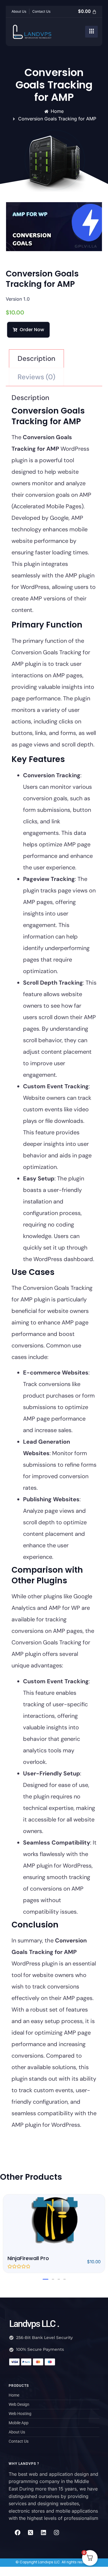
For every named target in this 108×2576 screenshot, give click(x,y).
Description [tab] (36, 358)
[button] (46, 2279)
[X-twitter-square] (31, 2533)
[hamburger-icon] (91, 32)
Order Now (32, 330)
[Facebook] (18, 2533)
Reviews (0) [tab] (36, 377)
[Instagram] (56, 2533)
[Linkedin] (43, 2533)
